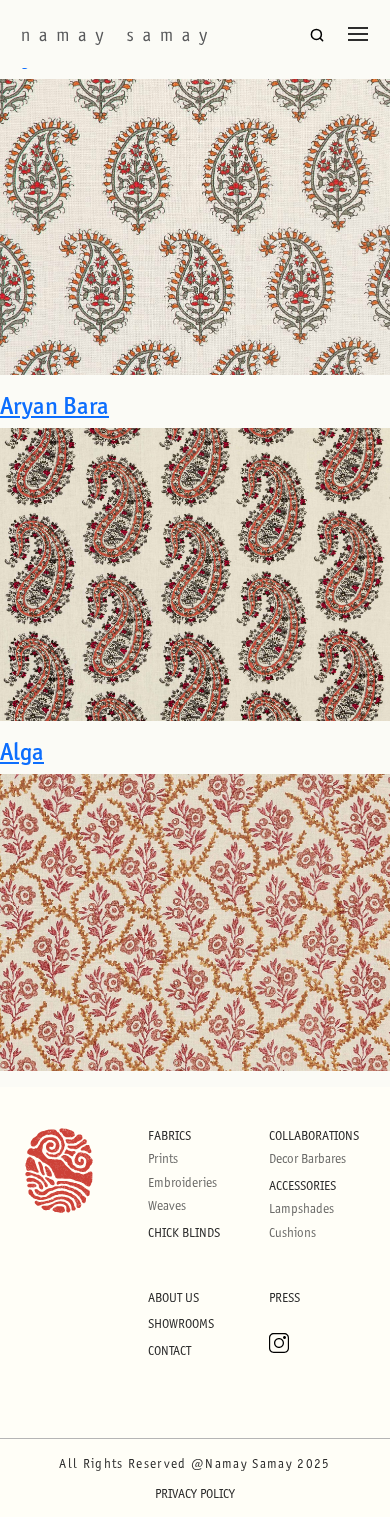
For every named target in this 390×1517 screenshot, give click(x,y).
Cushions (292, 1232)
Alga (22, 751)
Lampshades (301, 1208)
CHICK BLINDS (184, 1232)
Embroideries (182, 1182)
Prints (163, 1158)
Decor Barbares (307, 1158)
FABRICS (169, 1135)
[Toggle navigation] (358, 34)
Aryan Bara (54, 405)
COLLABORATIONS (314, 1135)
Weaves (167, 1205)
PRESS (284, 1297)
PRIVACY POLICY (195, 1493)
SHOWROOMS (181, 1323)
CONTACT (169, 1350)
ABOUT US (173, 1297)
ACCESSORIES (302, 1185)
